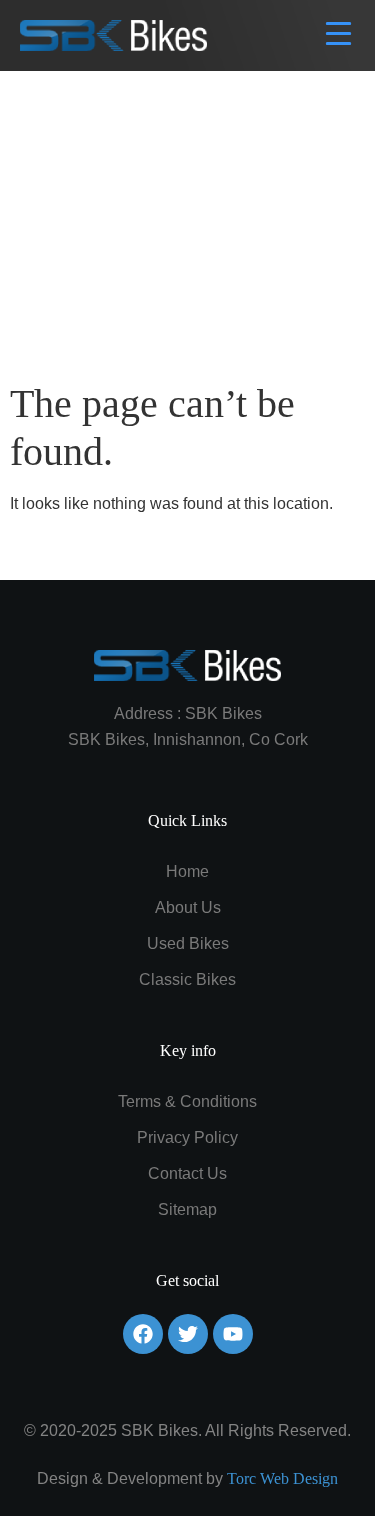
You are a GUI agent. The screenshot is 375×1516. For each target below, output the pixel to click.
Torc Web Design (282, 1478)
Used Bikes (188, 943)
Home (187, 871)
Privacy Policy (187, 1137)
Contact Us (187, 1173)
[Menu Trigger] (338, 33)
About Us (188, 907)
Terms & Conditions (187, 1101)
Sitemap (187, 1209)
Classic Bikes (187, 979)
